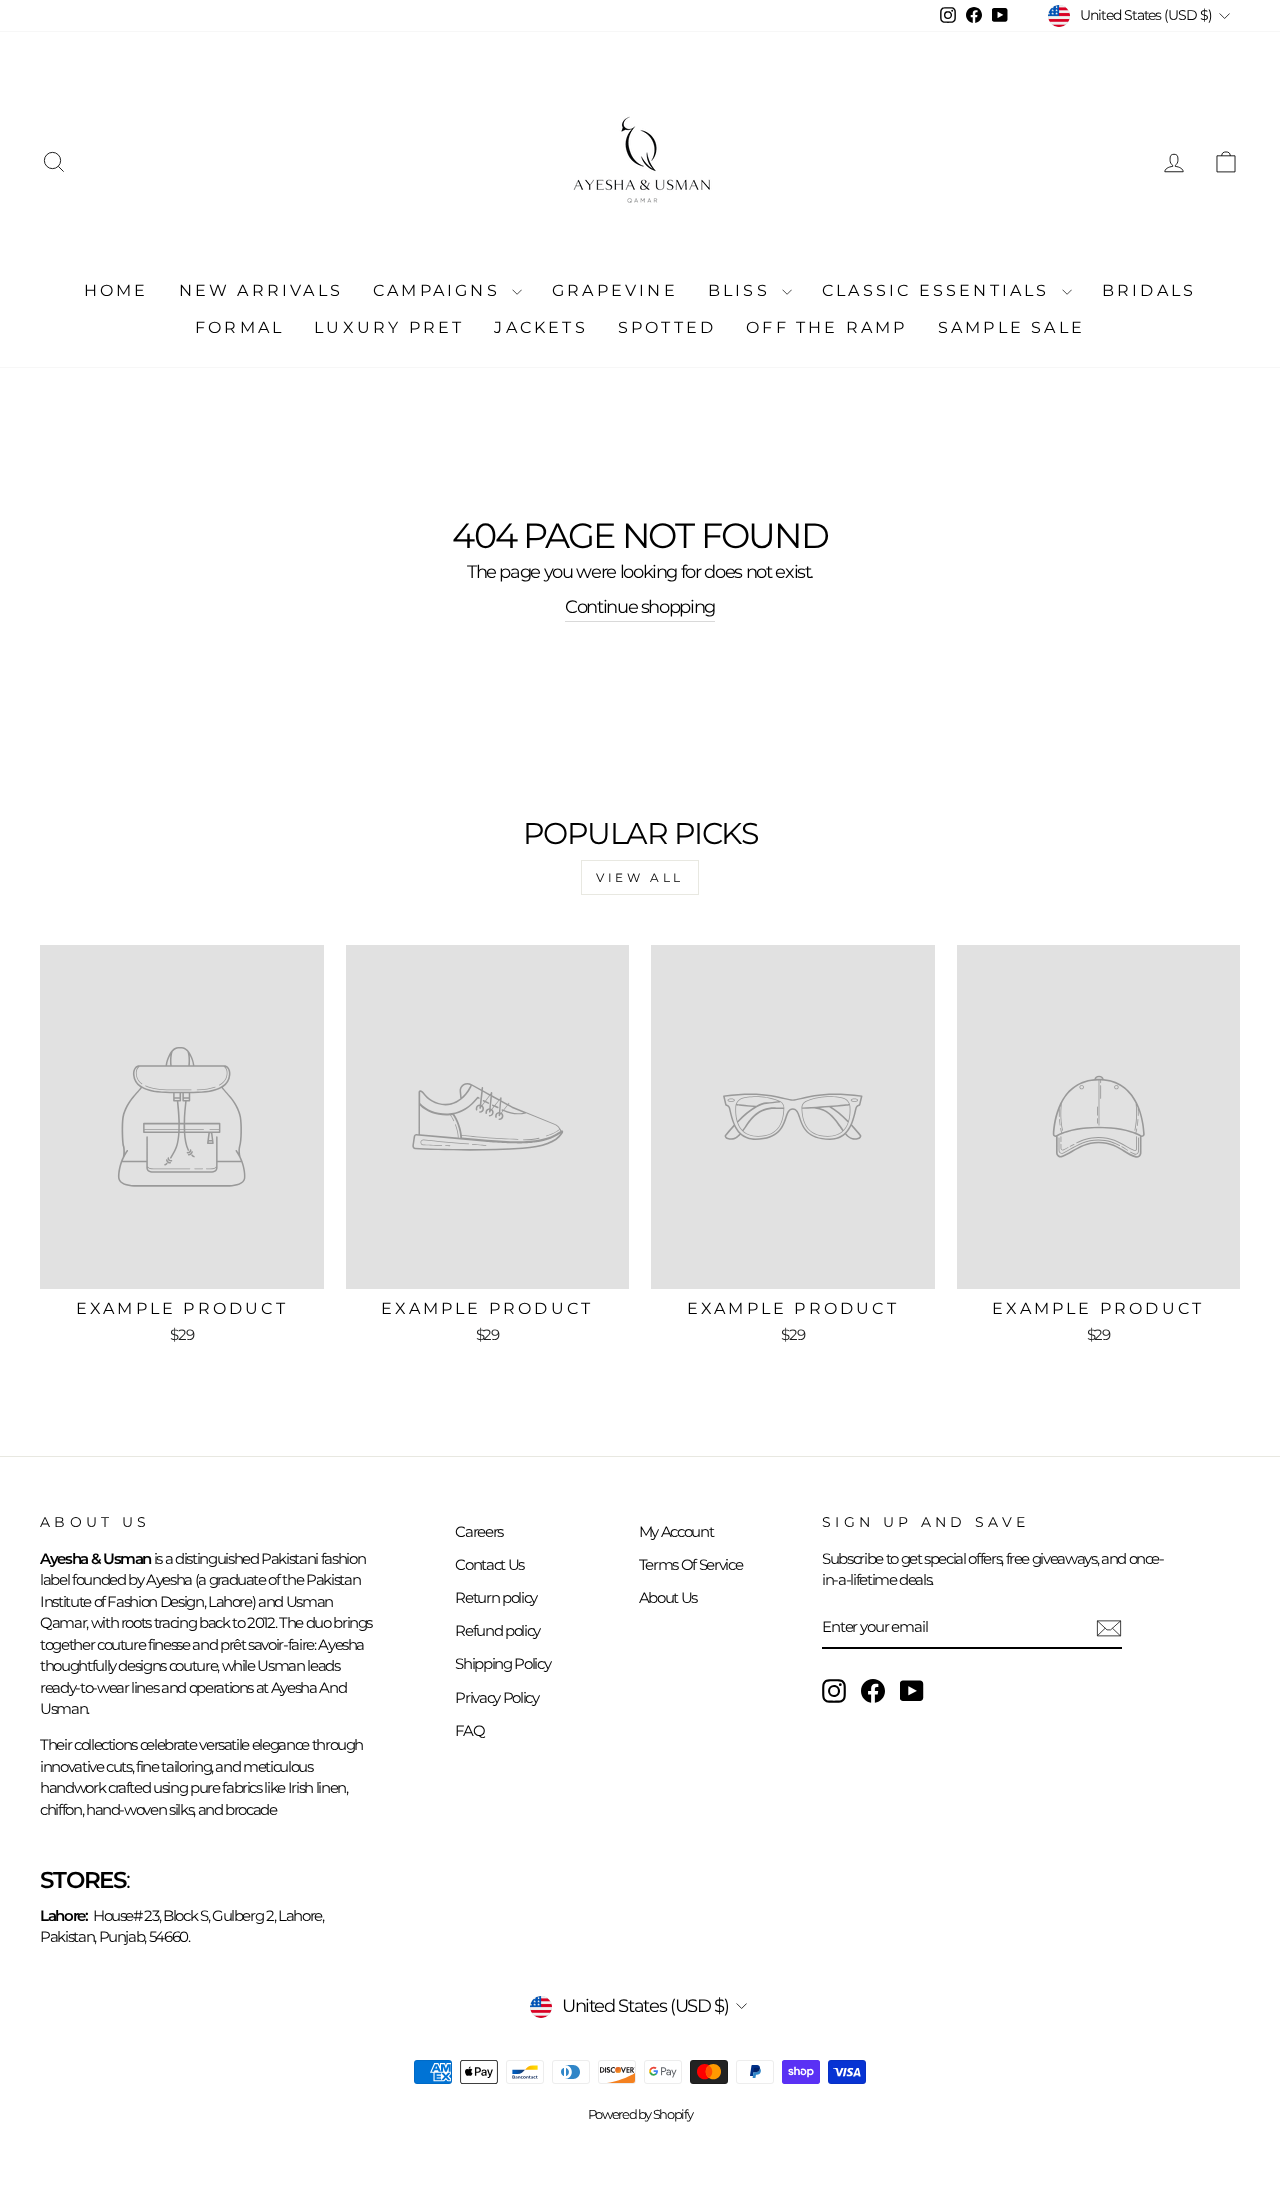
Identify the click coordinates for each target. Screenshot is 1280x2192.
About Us (668, 1597)
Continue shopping (640, 607)
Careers (479, 1531)
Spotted (667, 327)
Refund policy (497, 1630)
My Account (676, 1531)
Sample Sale (1011, 327)
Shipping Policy (502, 1663)
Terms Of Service (690, 1564)
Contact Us (489, 1564)
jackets (540, 327)
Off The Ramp (826, 327)
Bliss (742, 290)
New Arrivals (261, 290)
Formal (239, 327)
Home (116, 290)
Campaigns (440, 290)
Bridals (1149, 290)
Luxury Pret (389, 327)
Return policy (495, 1597)
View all (640, 877)
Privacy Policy (496, 1697)
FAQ (469, 1730)
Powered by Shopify (640, 2114)
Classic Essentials (939, 290)
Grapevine (615, 290)
